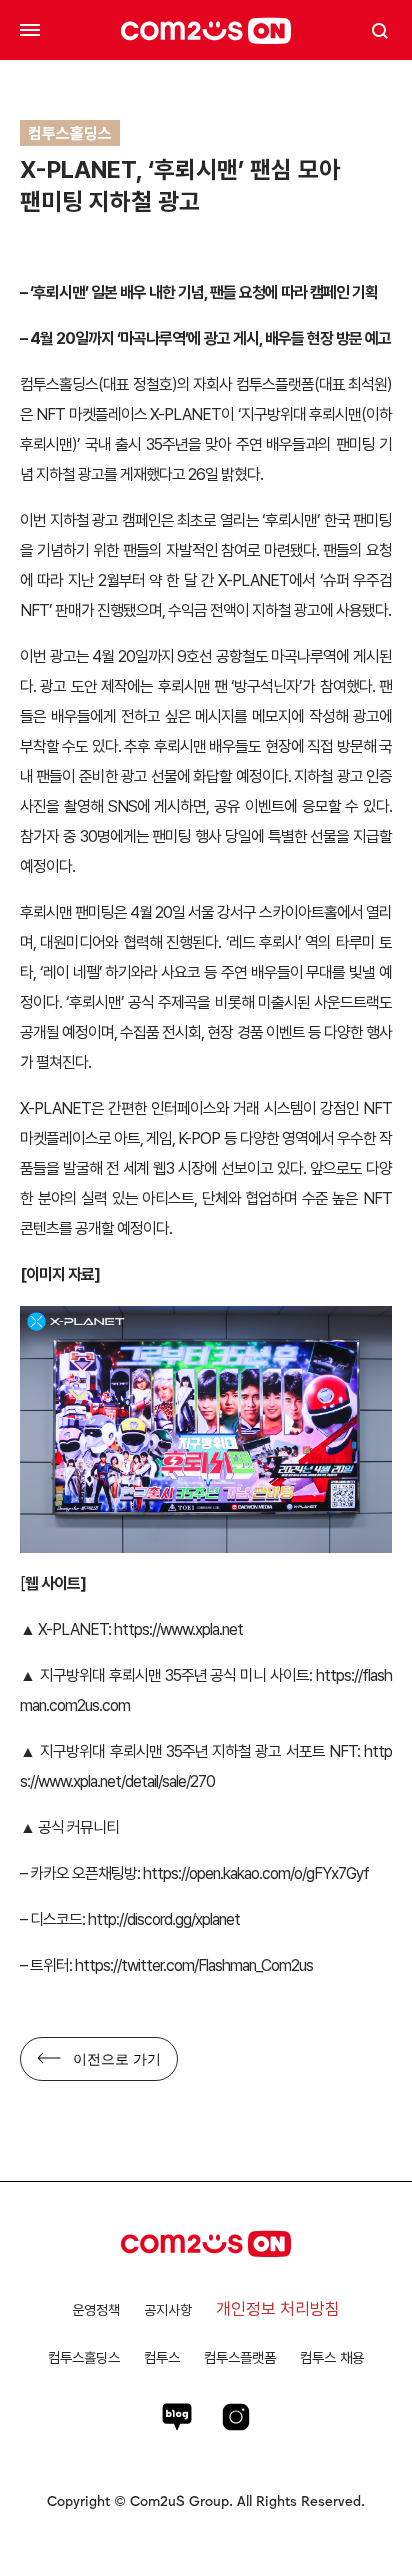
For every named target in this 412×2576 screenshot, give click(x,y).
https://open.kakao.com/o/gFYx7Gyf (256, 1873)
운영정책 (96, 2310)
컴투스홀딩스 (84, 2357)
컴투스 (162, 2357)
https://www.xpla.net (177, 1629)
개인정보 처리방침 (278, 2309)
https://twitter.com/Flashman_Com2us (194, 1965)
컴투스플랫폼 (240, 2357)
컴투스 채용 (332, 2357)
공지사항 (168, 2310)
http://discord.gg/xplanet (162, 1919)
